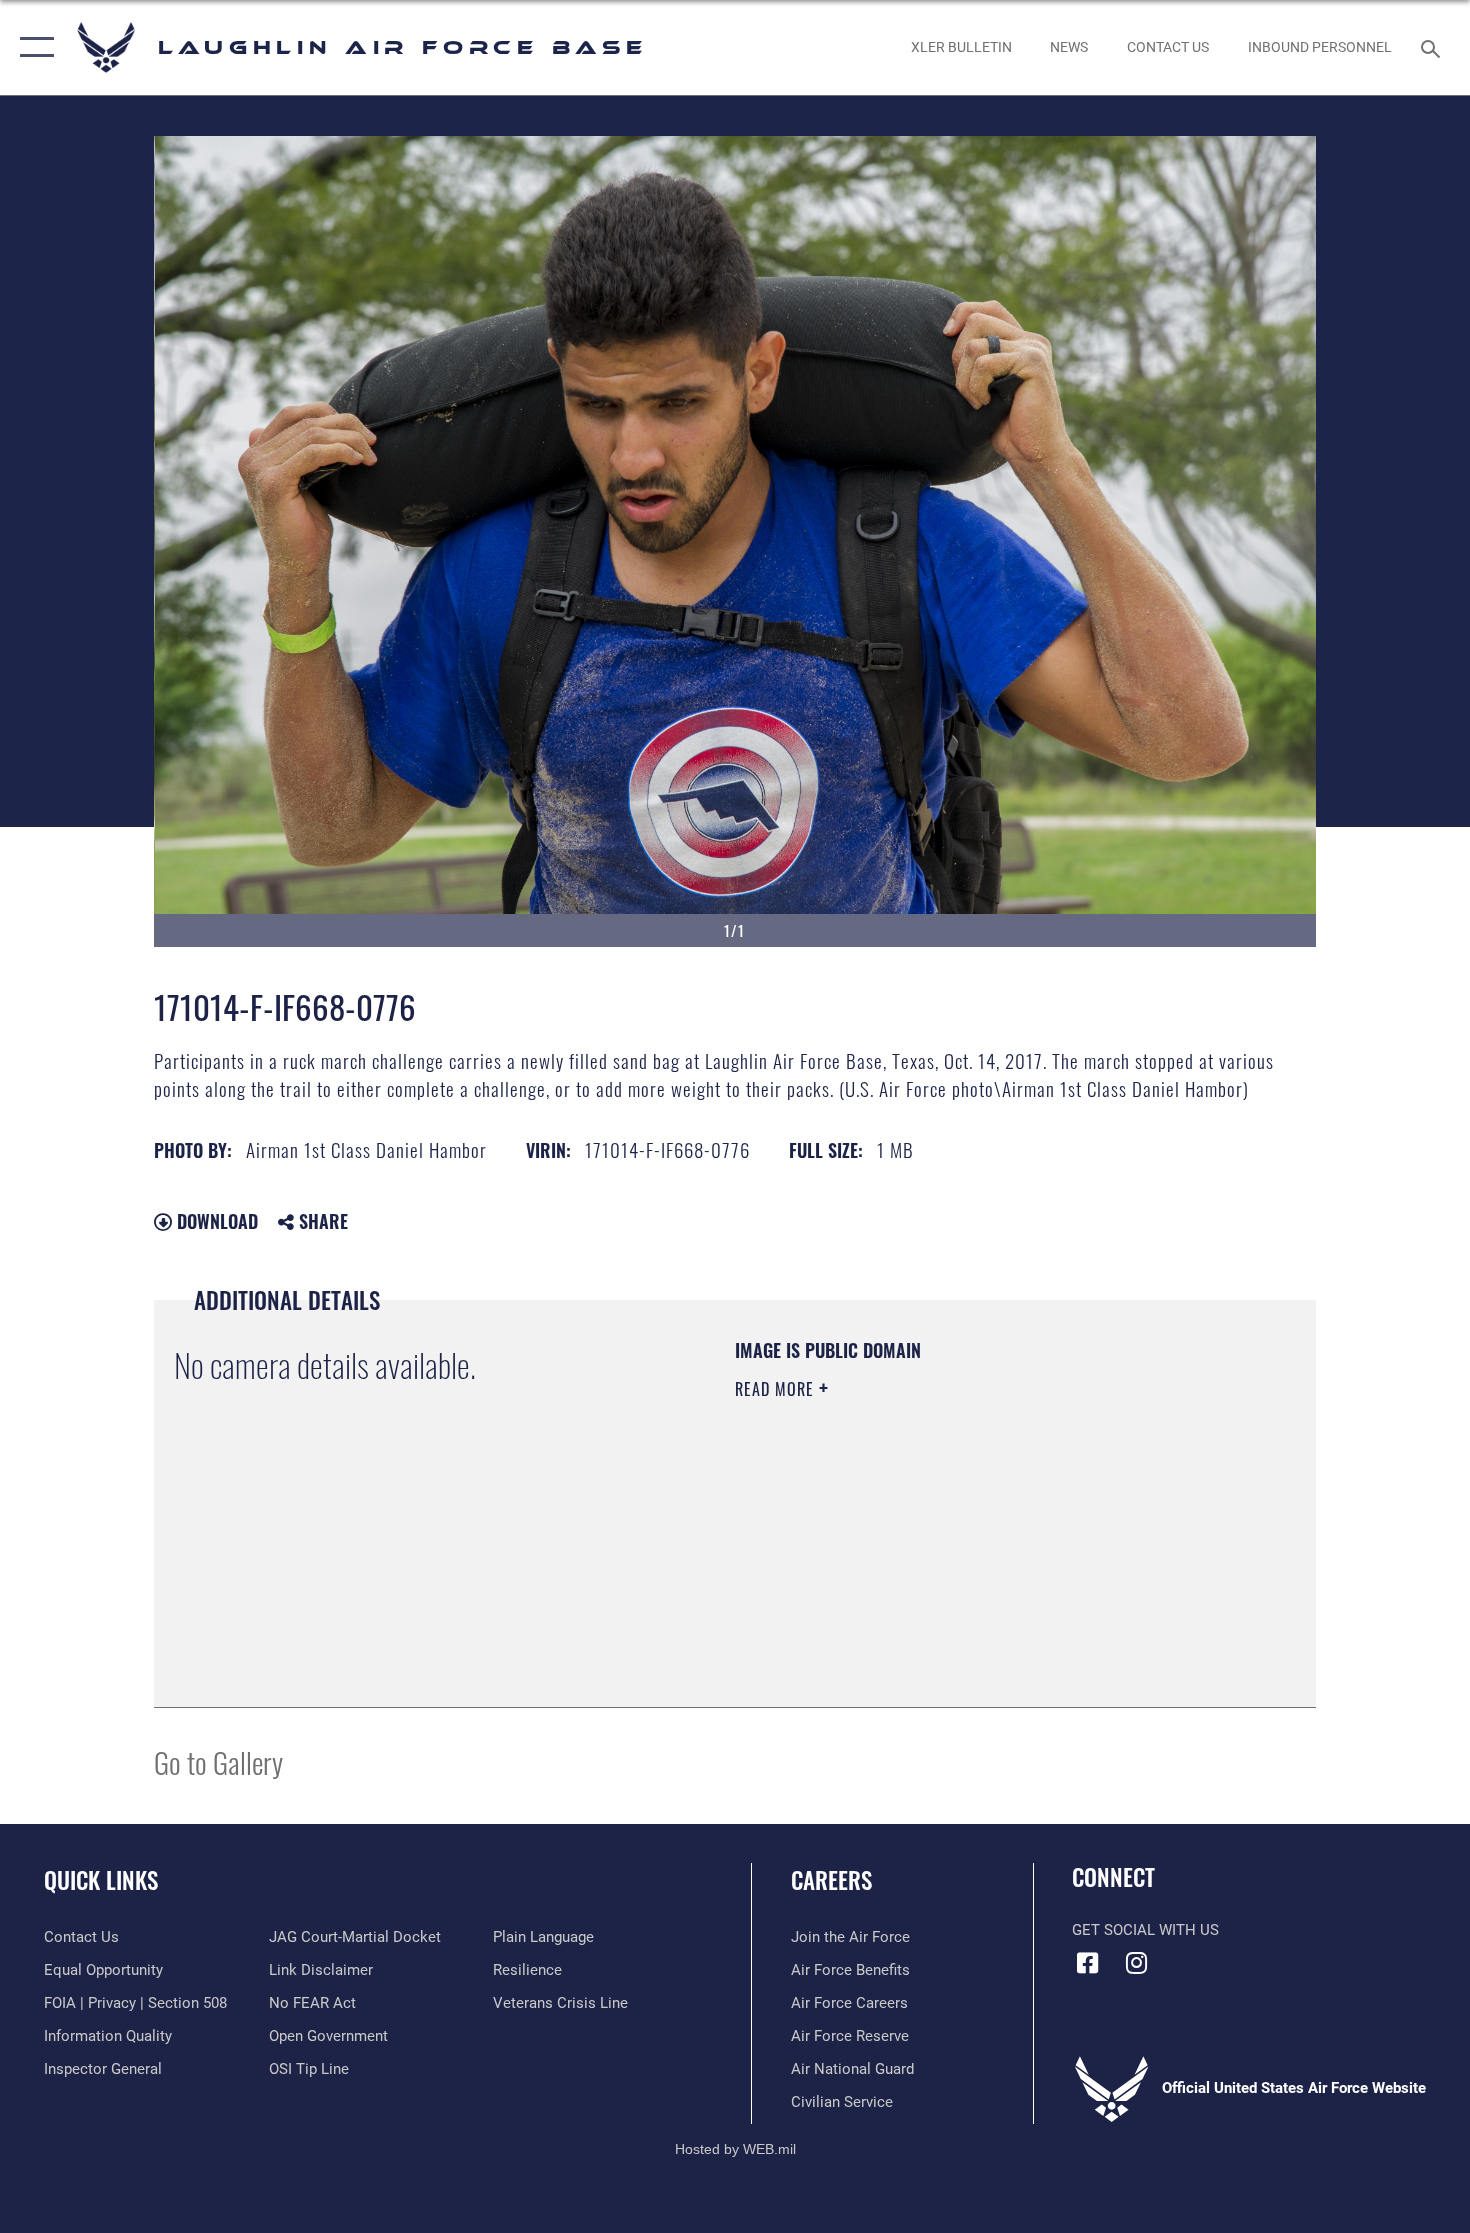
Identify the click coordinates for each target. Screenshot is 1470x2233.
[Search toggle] (1433, 47)
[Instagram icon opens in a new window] (1137, 1963)
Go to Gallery (218, 1761)
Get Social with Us (1145, 1930)
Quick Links (101, 1880)
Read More (777, 1389)
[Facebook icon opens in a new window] (1087, 1963)
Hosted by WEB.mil (735, 2149)
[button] (32, 47)
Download (215, 1221)
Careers (831, 1880)
